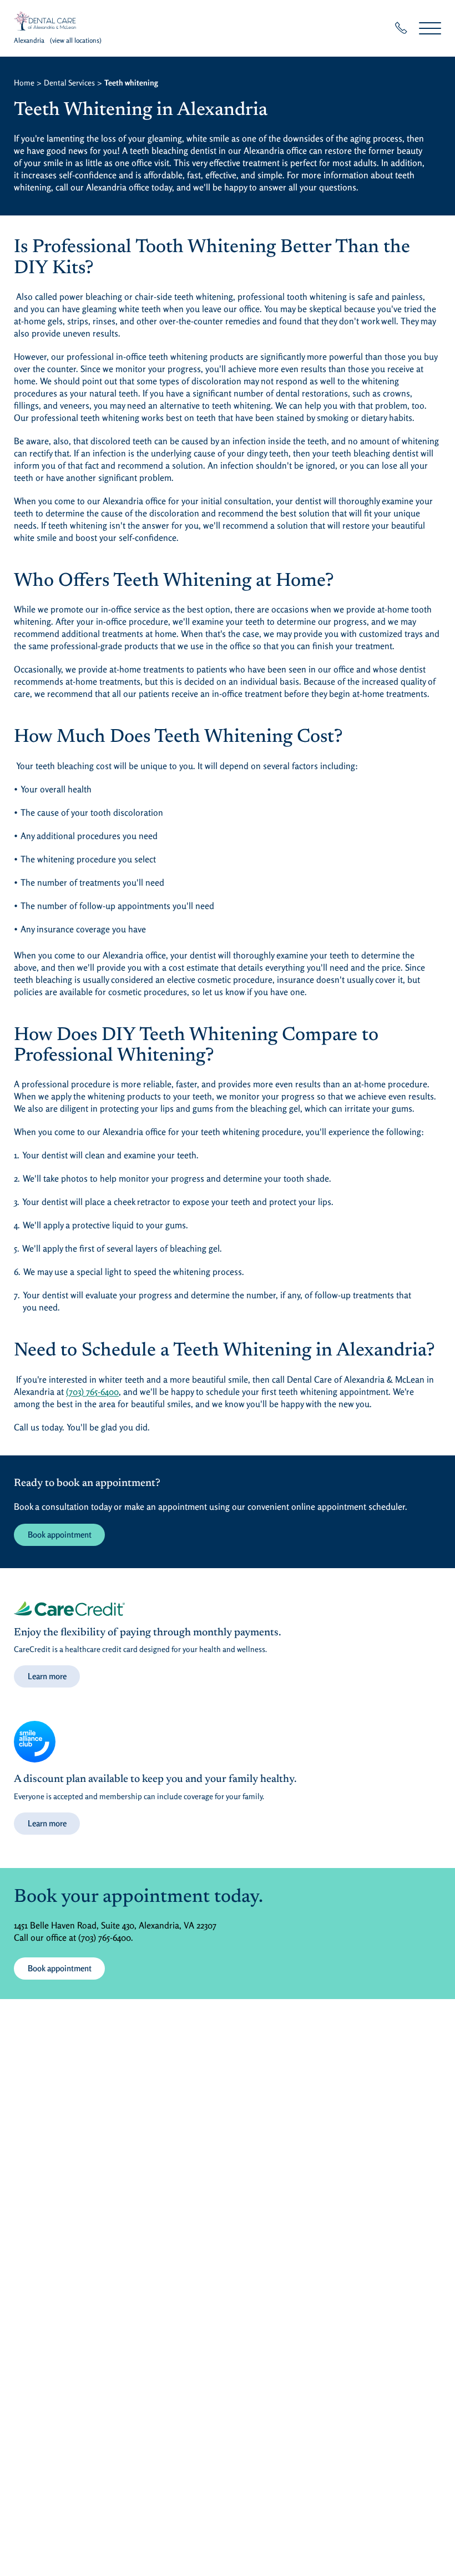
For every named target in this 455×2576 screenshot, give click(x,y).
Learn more (47, 1676)
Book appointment (60, 1535)
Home (24, 82)
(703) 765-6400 (92, 1392)
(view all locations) (76, 40)
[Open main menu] (430, 28)
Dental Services (69, 82)
